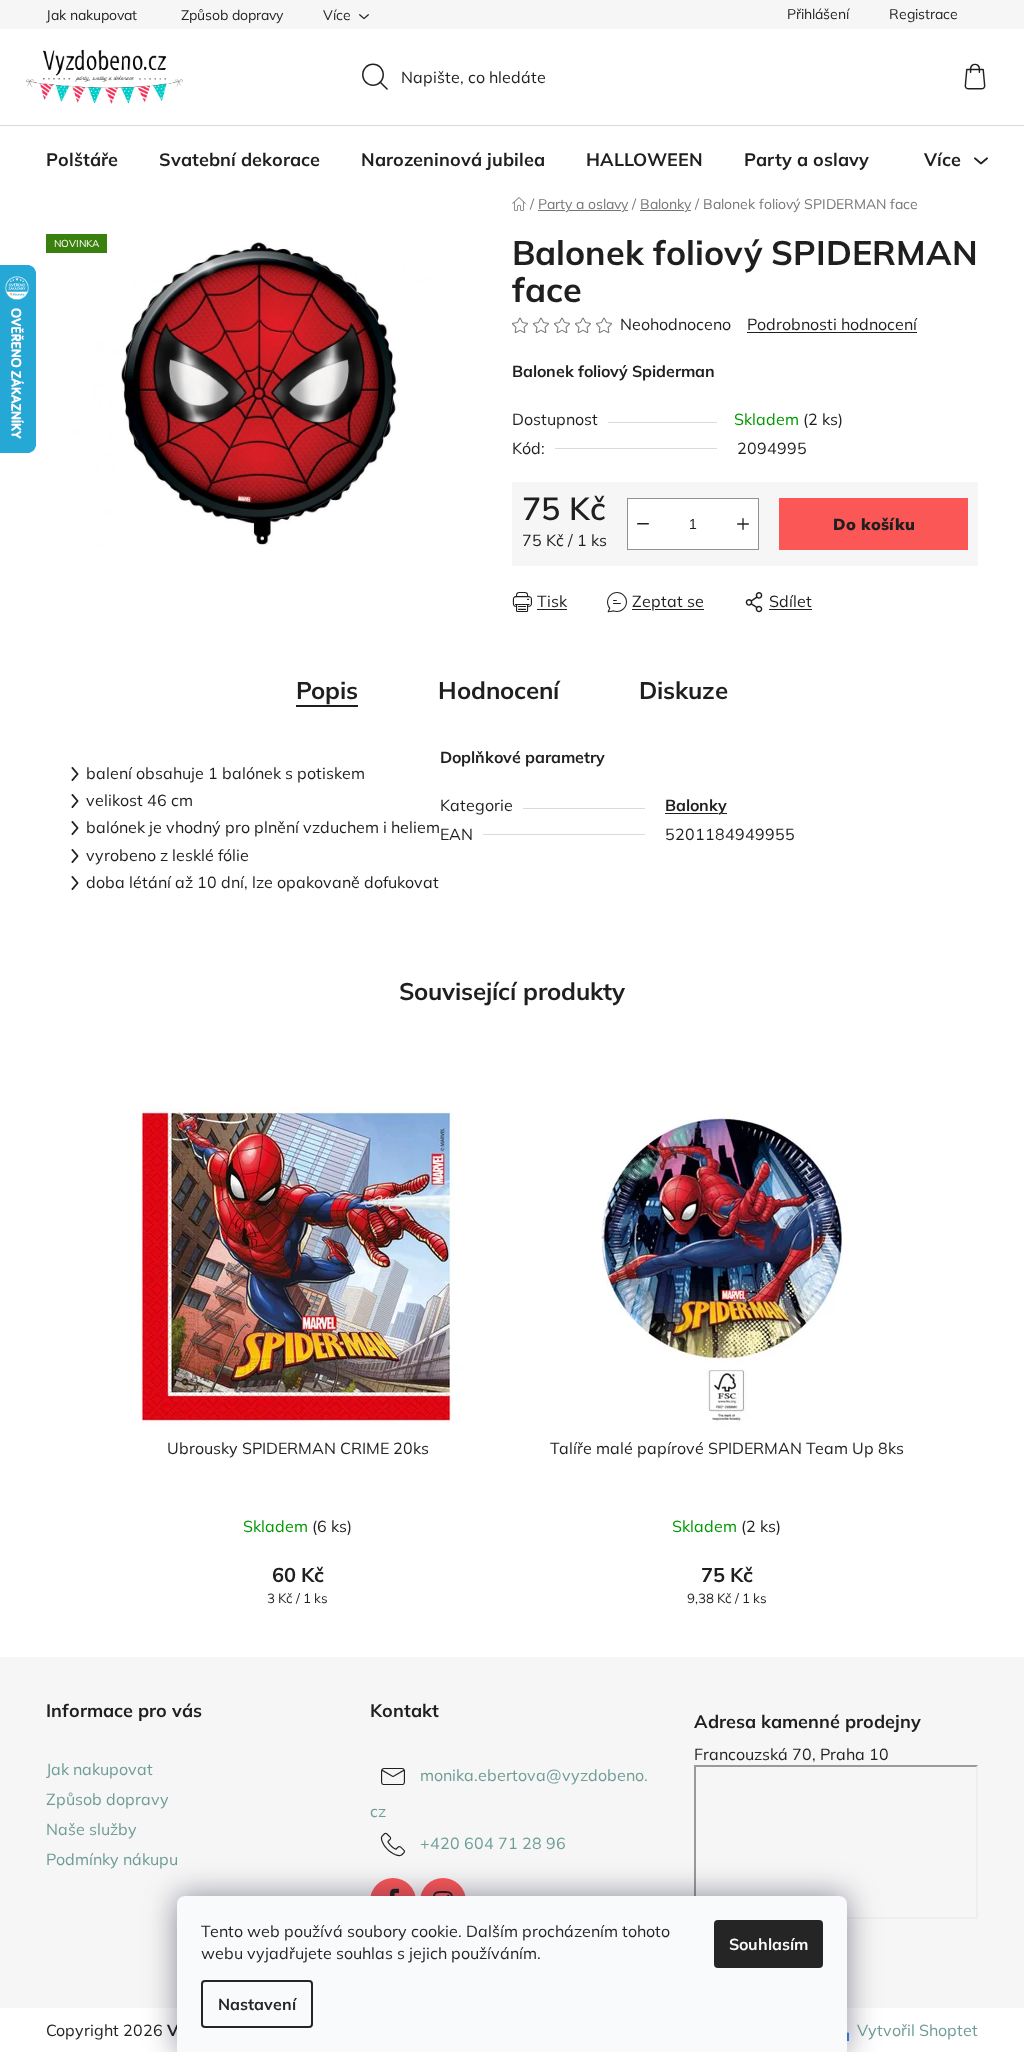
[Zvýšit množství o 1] (743, 524)
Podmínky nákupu (112, 1859)
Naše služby (91, 1829)
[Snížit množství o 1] (643, 524)
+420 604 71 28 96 (493, 1843)
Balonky (696, 805)
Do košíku (874, 524)
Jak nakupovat (91, 15)
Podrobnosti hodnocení (832, 324)
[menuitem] (82, 160)
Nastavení (257, 2004)
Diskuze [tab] (683, 690)
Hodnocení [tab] (498, 690)
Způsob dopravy (232, 15)
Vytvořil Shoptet (917, 2030)
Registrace (923, 14)
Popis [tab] (327, 690)
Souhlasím (768, 1944)
